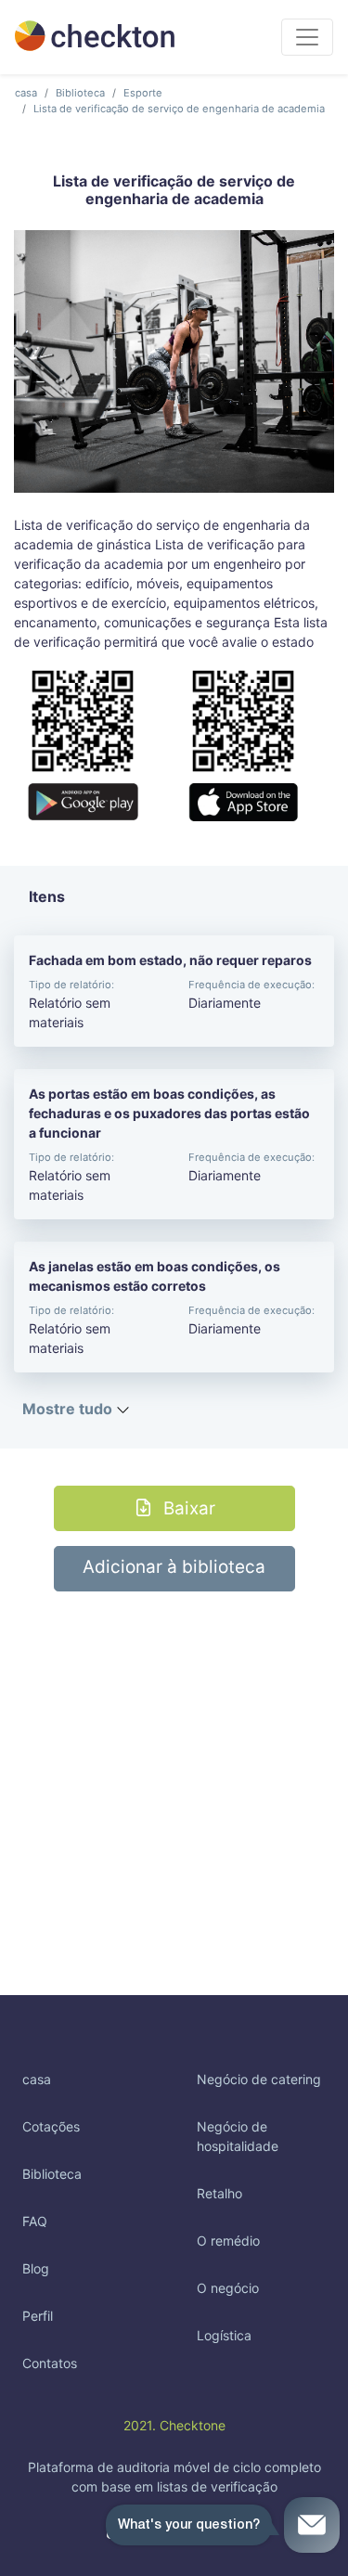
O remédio (228, 2241)
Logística (224, 2335)
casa (26, 93)
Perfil (38, 2316)
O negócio (228, 2288)
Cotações (51, 2126)
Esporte (143, 93)
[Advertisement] (174, 1765)
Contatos (50, 2363)
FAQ (35, 2221)
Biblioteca (80, 93)
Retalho (219, 2193)
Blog (36, 2268)
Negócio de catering (259, 2079)
